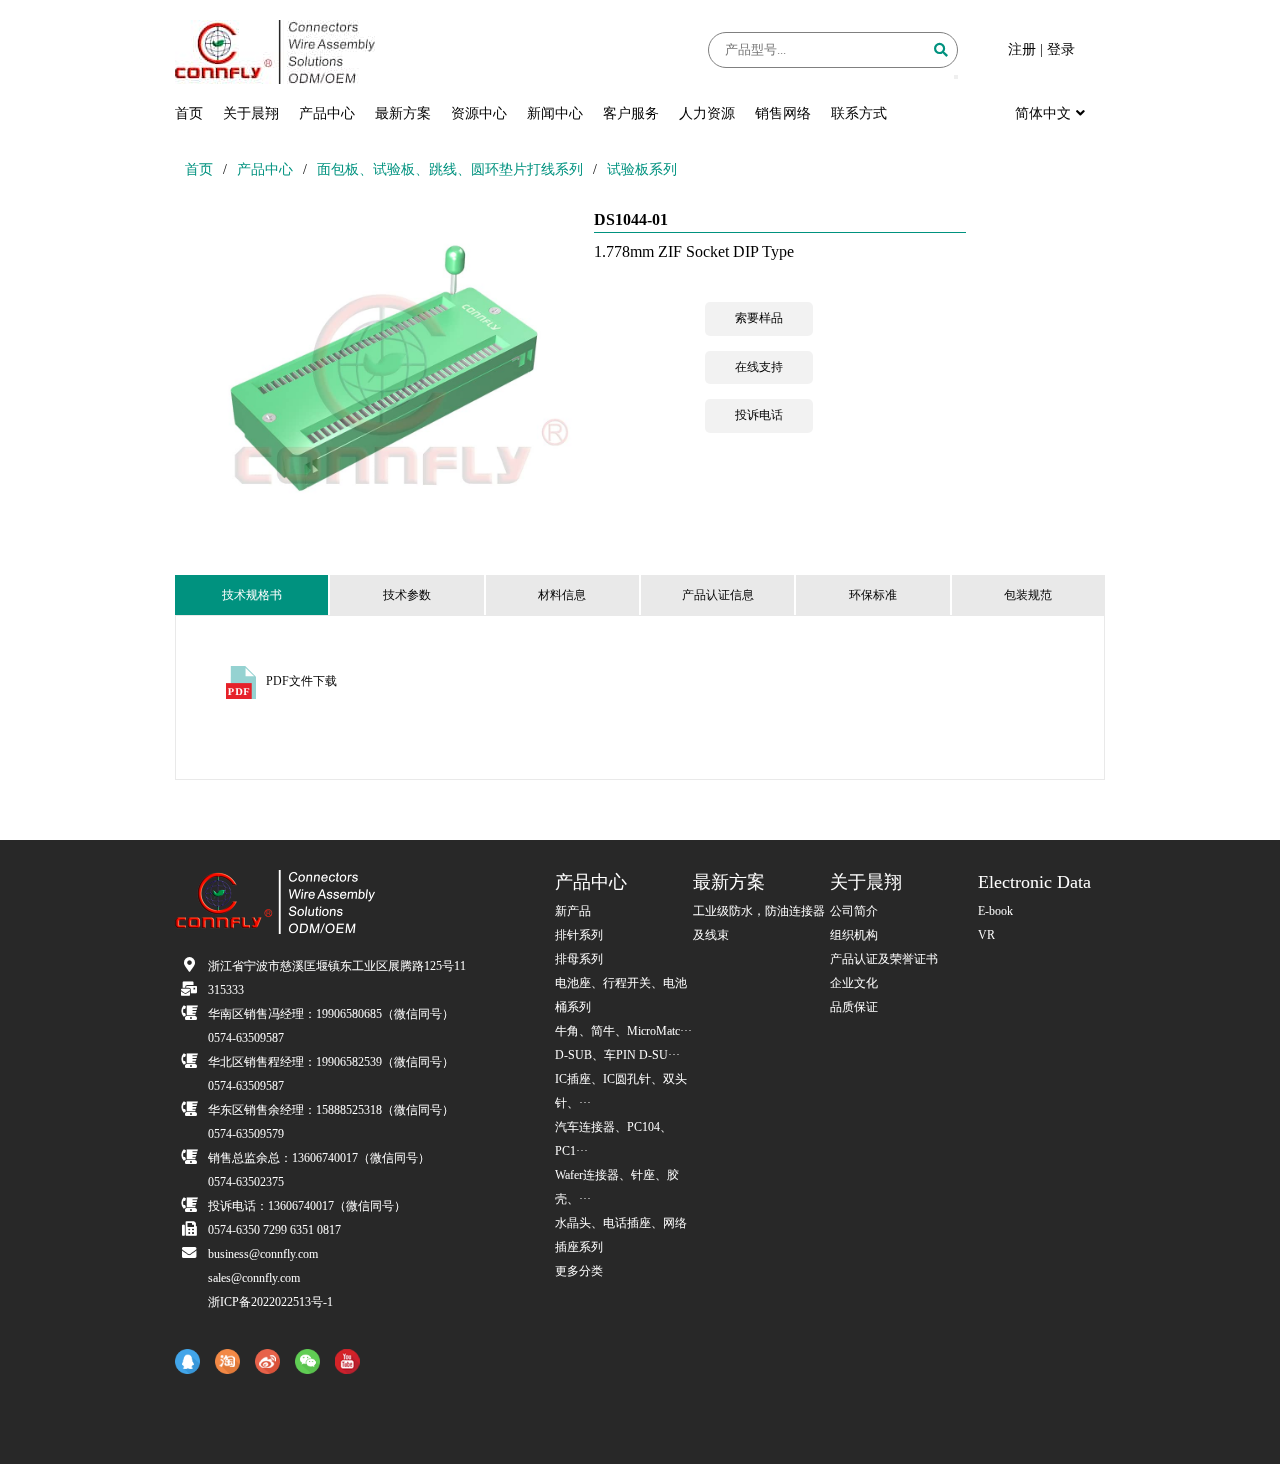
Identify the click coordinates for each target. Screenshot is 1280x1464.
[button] (956, 77)
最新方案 (403, 113)
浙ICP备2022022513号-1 (270, 1302)
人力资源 (707, 113)
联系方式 (859, 113)
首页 (189, 113)
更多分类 (579, 1271)
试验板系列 (642, 169)
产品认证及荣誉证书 (884, 959)
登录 (1061, 49)
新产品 (573, 911)
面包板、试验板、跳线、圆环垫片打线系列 (450, 169)
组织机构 (854, 935)
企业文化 (854, 983)
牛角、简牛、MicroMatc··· (623, 1031)
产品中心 (327, 113)
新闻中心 (555, 113)
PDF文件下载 (301, 681)
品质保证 (854, 1007)
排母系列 (579, 959)
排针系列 (579, 935)
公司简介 (854, 911)
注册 (1022, 49)
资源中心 (479, 113)
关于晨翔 (251, 113)
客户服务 (631, 113)
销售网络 (783, 113)
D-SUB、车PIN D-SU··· (617, 1055)
